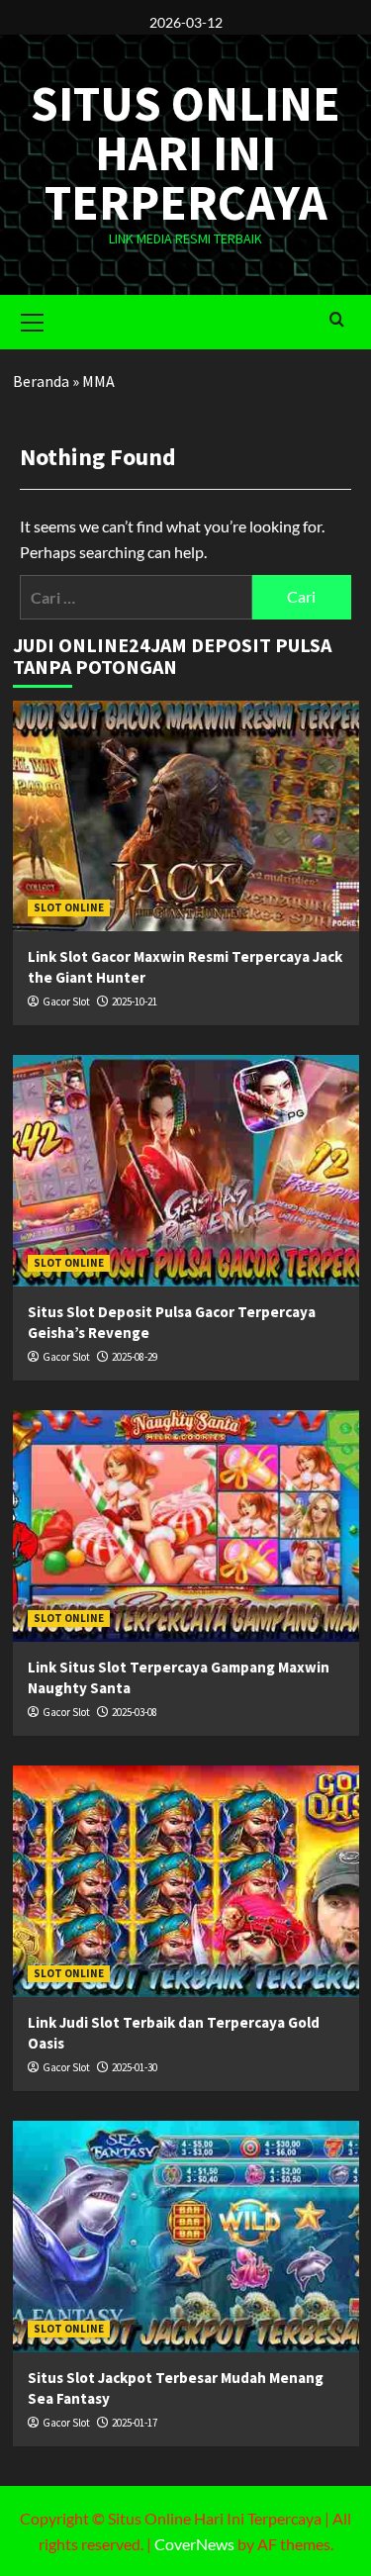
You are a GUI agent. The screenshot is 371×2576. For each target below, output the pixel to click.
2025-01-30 (135, 2067)
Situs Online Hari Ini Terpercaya (185, 153)
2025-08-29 (135, 1357)
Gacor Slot (66, 1002)
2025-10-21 (135, 1002)
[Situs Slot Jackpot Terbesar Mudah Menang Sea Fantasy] (186, 2236)
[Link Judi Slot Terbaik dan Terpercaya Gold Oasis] (186, 1881)
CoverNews (194, 2544)
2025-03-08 (135, 1712)
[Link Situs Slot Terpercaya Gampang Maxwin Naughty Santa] (186, 1526)
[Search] (337, 320)
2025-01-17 (135, 2423)
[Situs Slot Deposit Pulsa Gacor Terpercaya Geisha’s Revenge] (186, 1170)
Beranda (41, 381)
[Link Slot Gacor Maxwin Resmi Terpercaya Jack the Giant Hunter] (186, 816)
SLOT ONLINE (69, 907)
